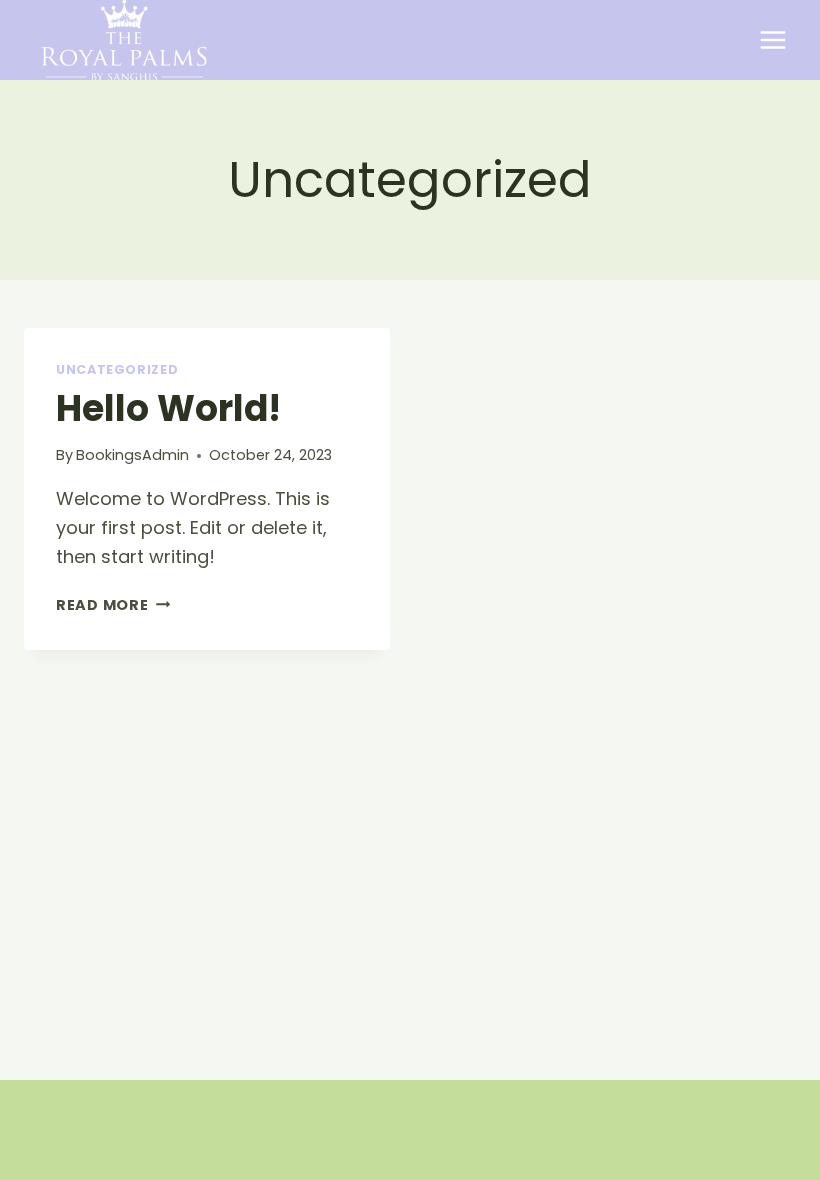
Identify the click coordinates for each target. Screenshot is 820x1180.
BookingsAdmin (132, 455)
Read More (113, 605)
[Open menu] (772, 39)
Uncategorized (117, 369)
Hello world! (168, 408)
